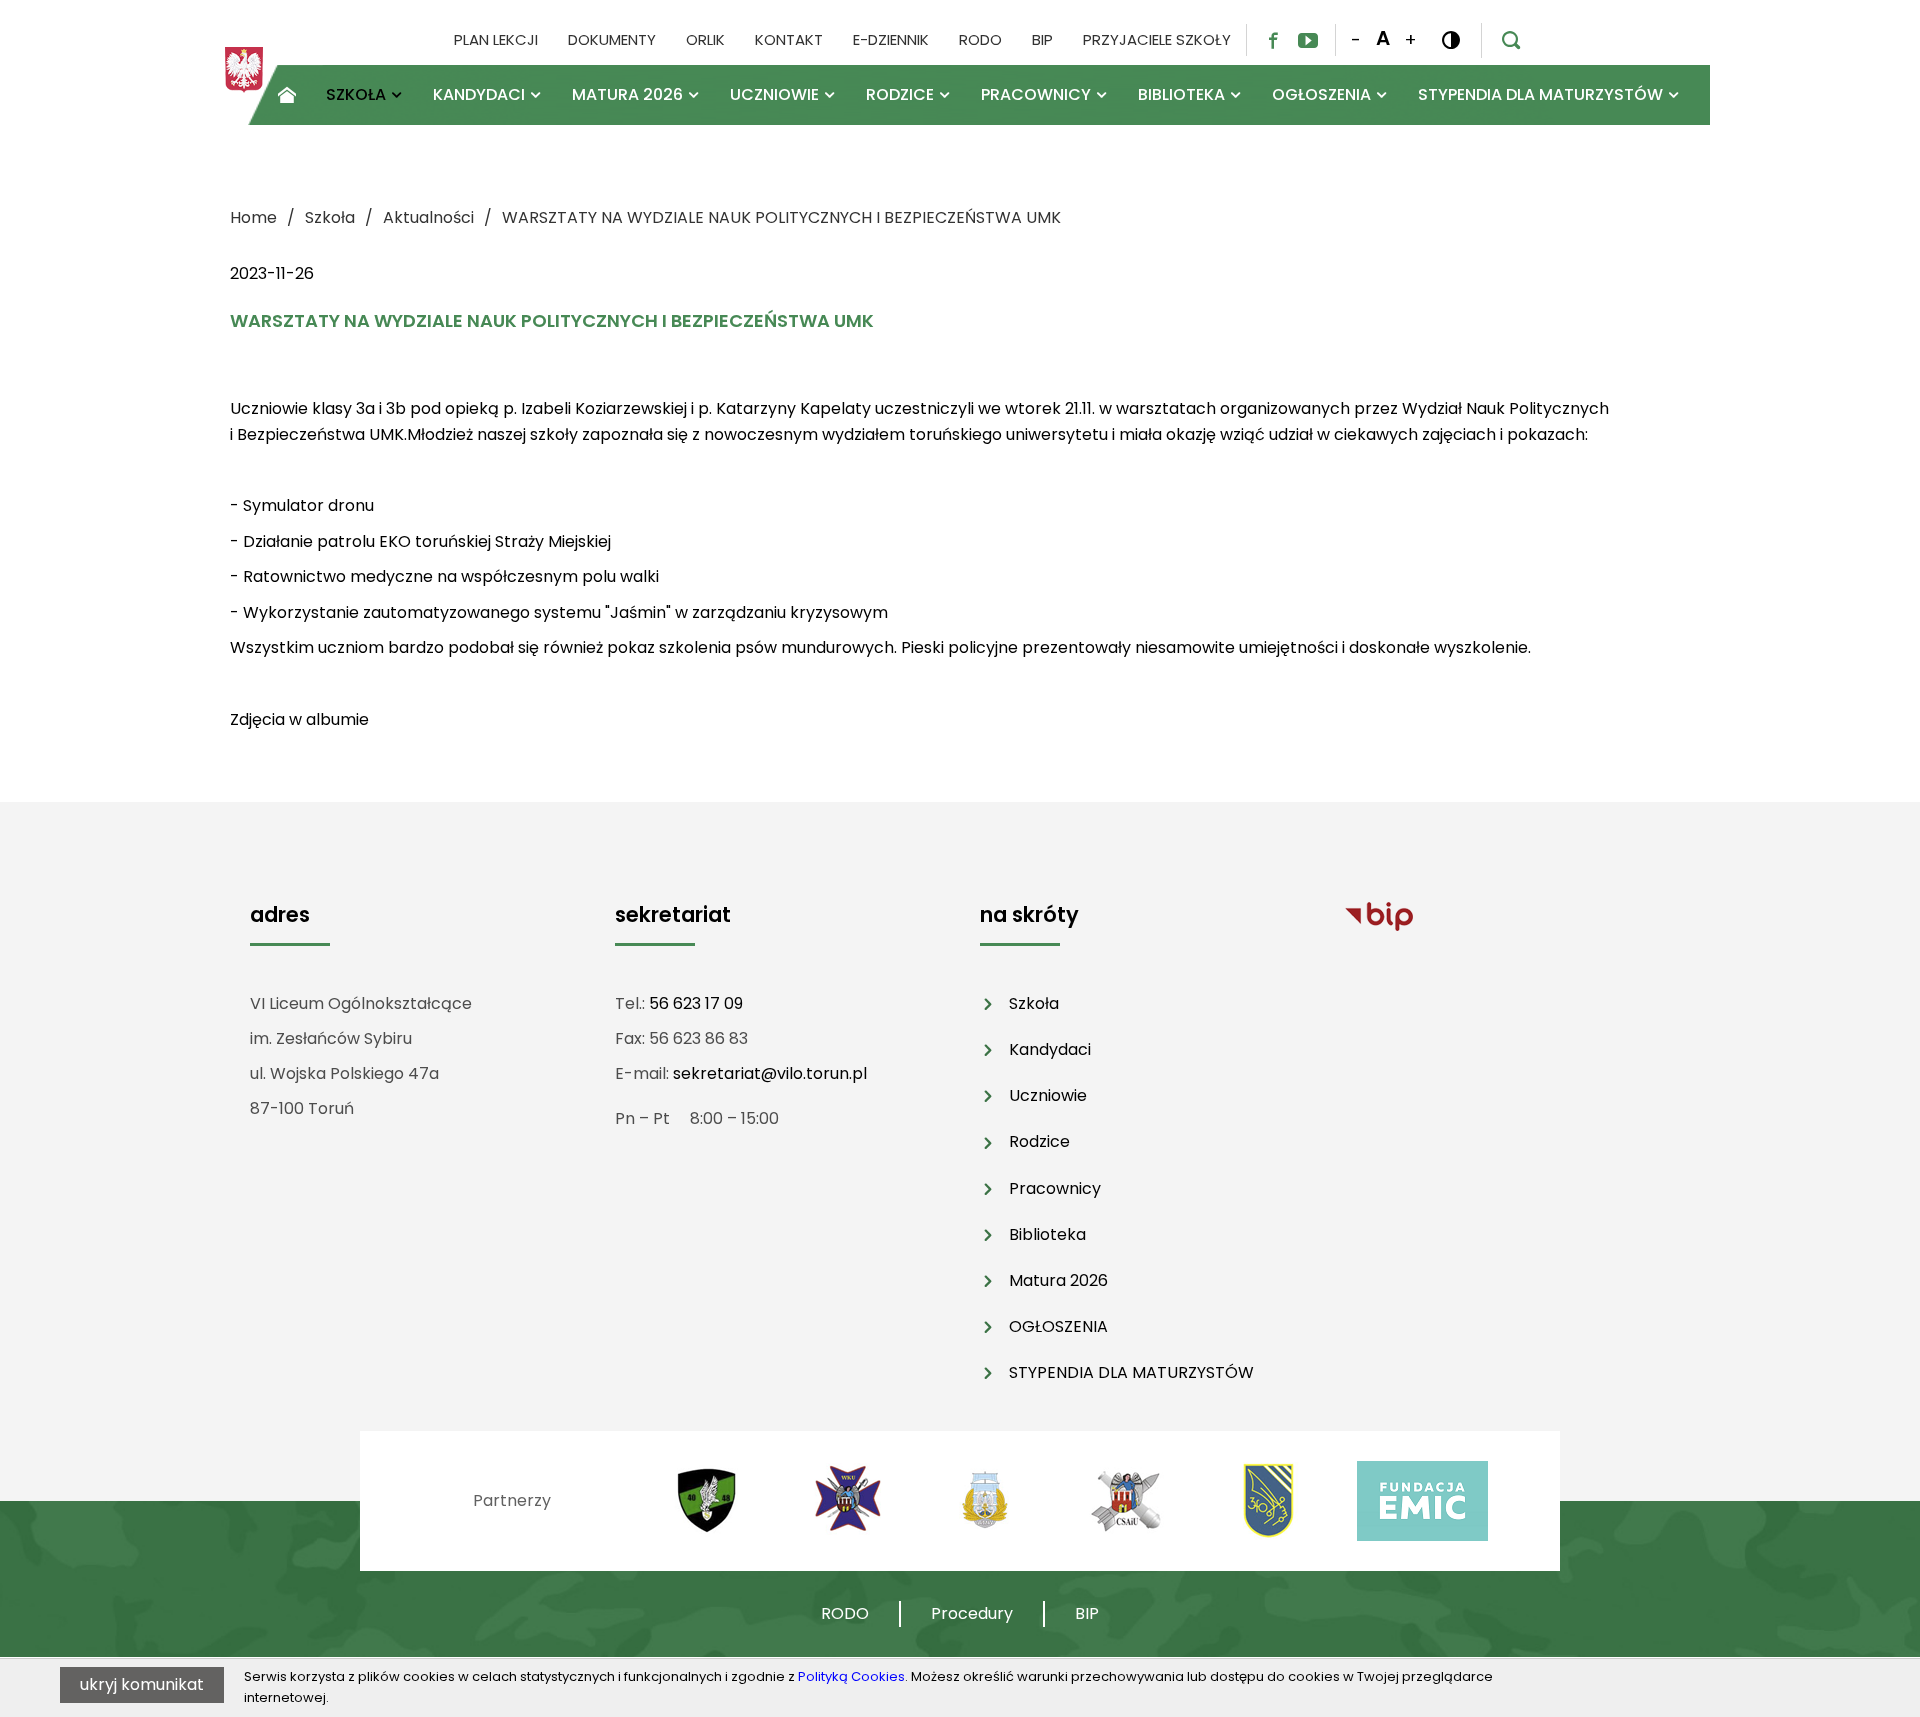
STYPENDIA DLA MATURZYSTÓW (1131, 1372)
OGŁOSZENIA (1058, 1326)
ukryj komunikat (142, 1684)
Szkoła (1034, 1003)
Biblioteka (1047, 1234)
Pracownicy (1055, 1188)
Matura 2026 (1058, 1280)
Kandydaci (1050, 1049)
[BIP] (1379, 915)
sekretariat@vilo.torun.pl (770, 1073)
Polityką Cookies (851, 1676)
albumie (337, 719)
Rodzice (1039, 1141)
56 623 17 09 (696, 1003)
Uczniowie (1048, 1095)
